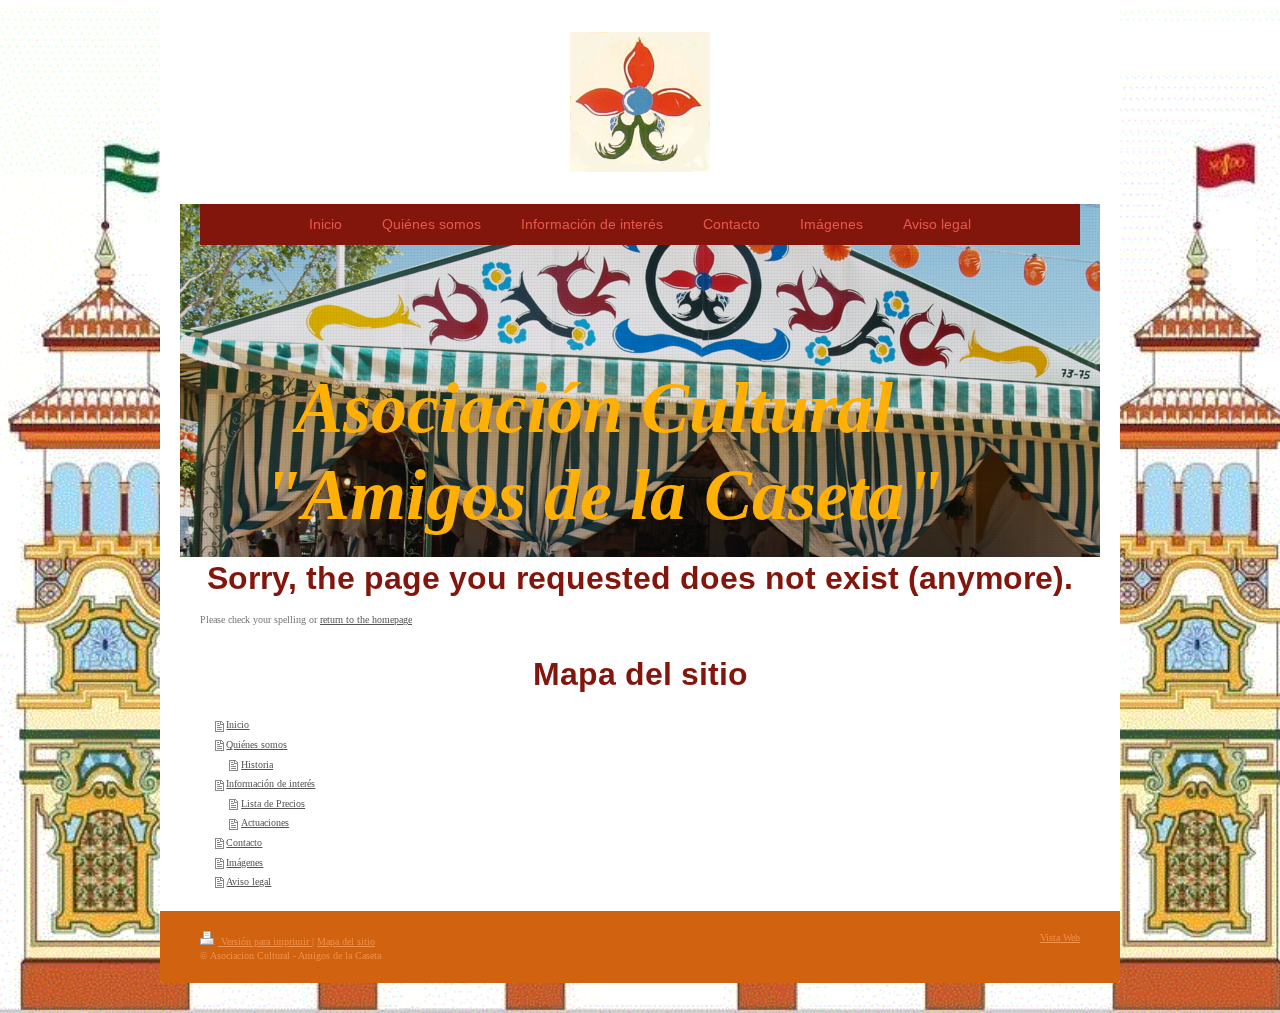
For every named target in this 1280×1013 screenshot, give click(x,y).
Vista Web (1060, 937)
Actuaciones (265, 822)
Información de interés (270, 783)
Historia (257, 764)
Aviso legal (248, 881)
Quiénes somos (256, 744)
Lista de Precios (273, 803)
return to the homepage (366, 619)
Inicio (237, 724)
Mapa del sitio (346, 941)
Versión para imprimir (265, 941)
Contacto (244, 842)
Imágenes (244, 862)
